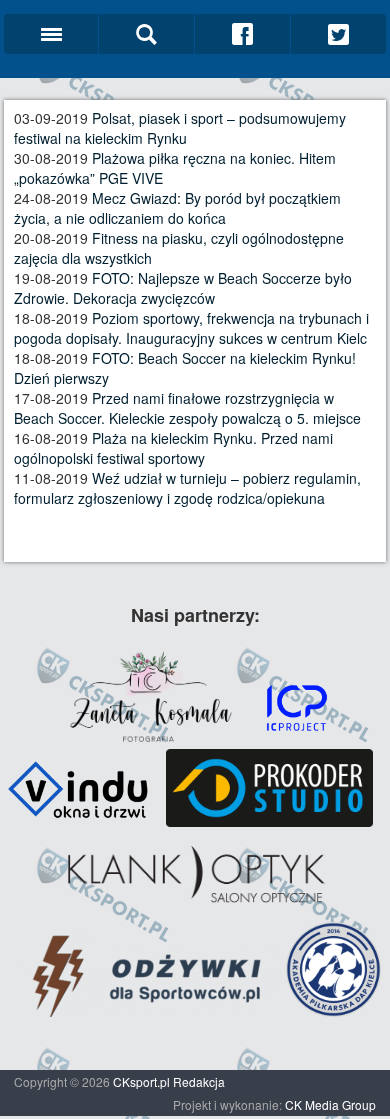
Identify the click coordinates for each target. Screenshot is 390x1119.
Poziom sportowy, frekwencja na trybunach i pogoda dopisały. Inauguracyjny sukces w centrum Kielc (191, 328)
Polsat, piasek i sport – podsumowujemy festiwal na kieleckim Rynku (180, 128)
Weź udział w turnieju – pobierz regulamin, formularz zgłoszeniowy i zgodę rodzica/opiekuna (187, 488)
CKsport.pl (141, 1081)
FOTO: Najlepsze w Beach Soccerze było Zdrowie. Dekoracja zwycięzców (183, 288)
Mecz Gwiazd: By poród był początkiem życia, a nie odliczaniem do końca (177, 208)
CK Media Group (330, 1104)
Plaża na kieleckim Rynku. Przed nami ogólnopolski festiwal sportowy (173, 448)
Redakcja (199, 1081)
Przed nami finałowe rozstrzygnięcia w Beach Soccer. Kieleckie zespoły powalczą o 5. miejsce (187, 408)
